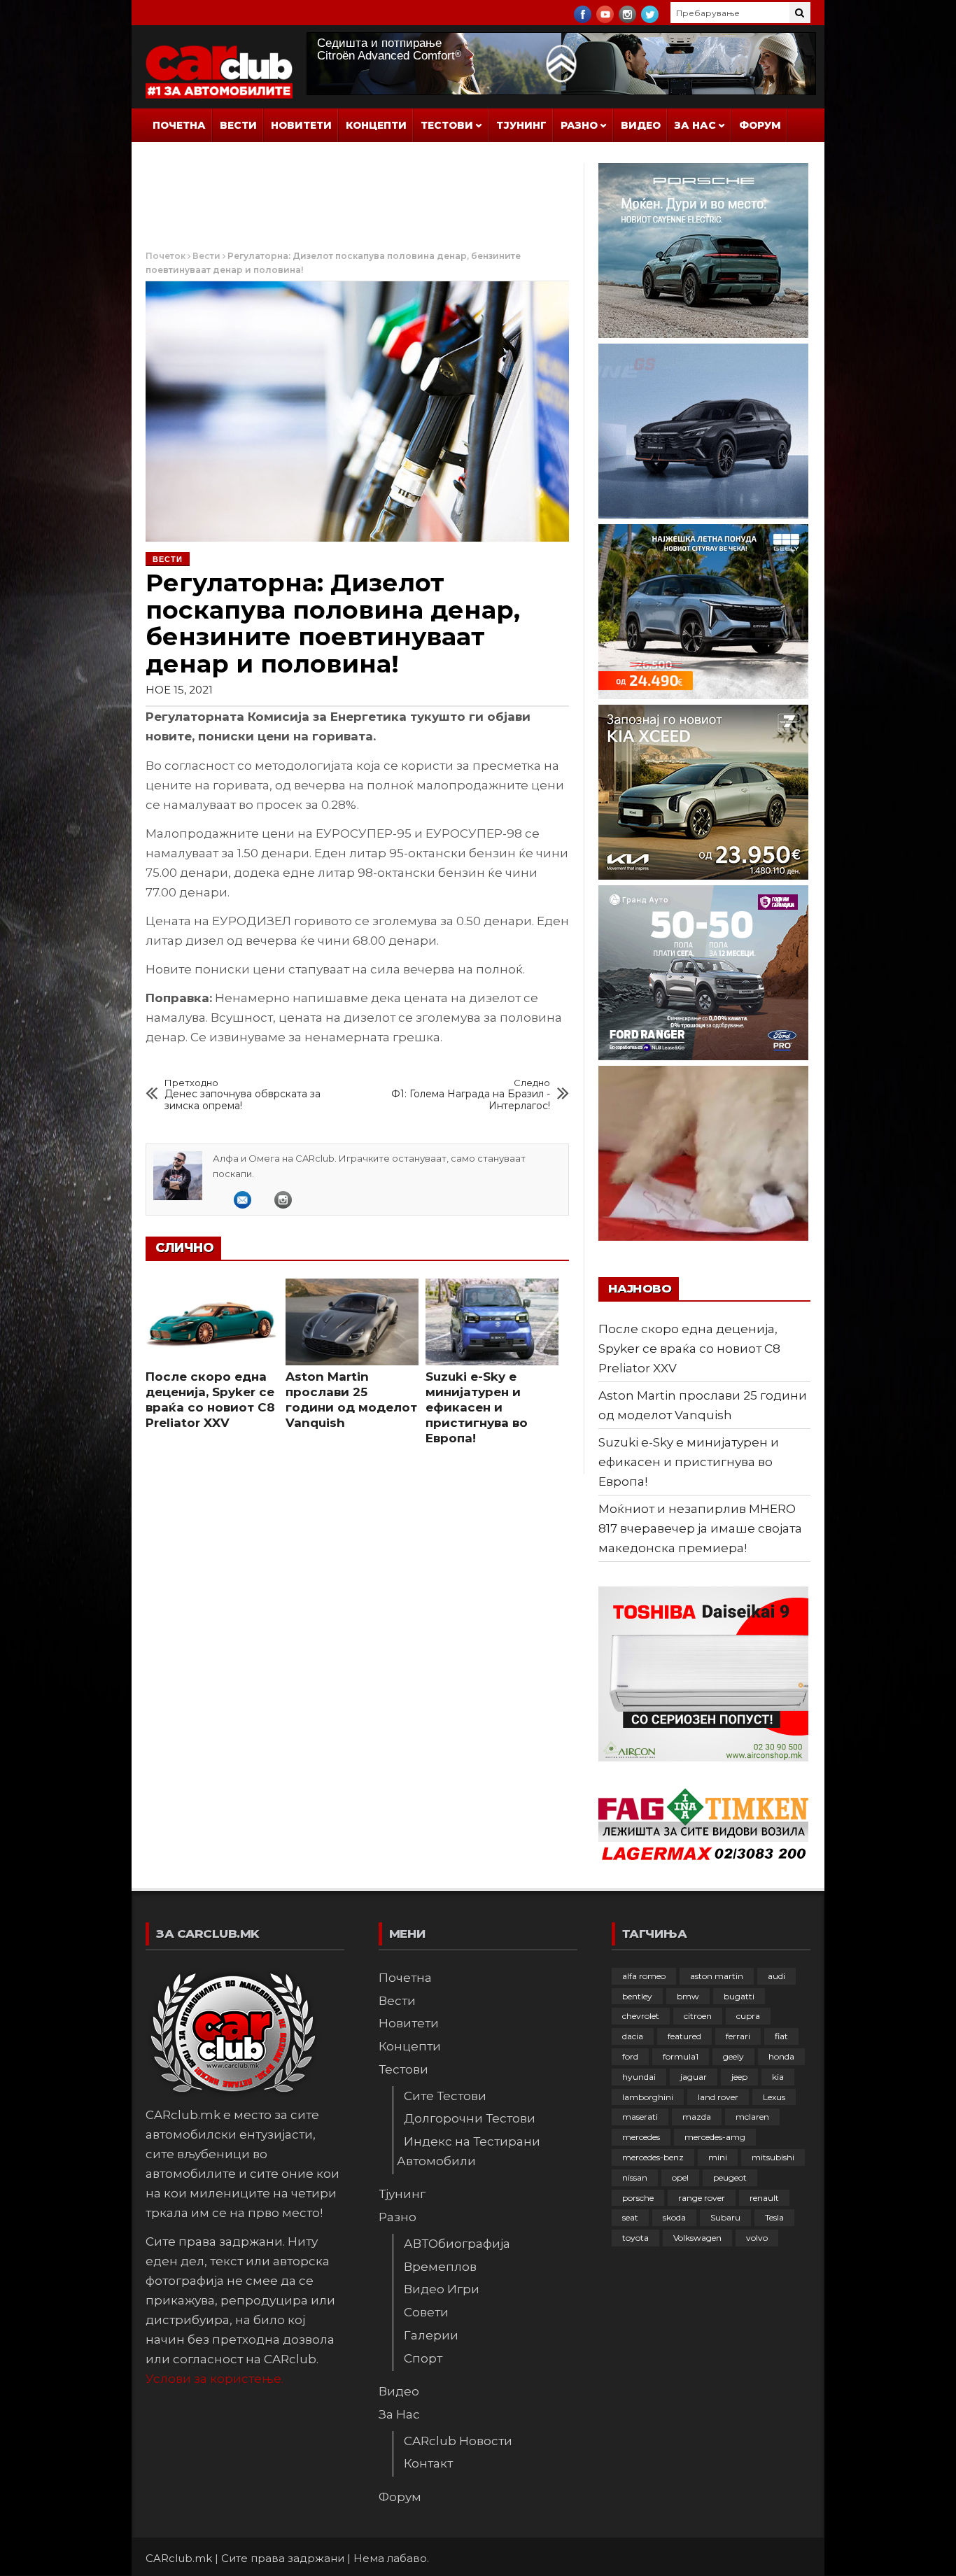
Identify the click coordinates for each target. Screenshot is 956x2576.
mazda (697, 2117)
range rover (702, 2198)
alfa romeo (644, 1976)
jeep (739, 2077)
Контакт (428, 2463)
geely (733, 2056)
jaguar (694, 2077)
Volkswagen (697, 2238)
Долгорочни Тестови (470, 2118)
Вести (238, 125)
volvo (757, 2238)
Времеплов (440, 2267)
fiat (781, 2036)
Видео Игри (442, 2289)
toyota (635, 2238)
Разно (579, 125)
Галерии (431, 2335)
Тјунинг (521, 125)
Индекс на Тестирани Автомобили (469, 2151)
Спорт (423, 2358)
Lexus (774, 2097)
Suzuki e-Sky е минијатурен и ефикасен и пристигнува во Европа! (477, 1407)
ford (630, 2056)
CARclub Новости (458, 2441)
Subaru (725, 2217)
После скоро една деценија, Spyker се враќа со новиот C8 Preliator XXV (689, 1349)
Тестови (447, 125)
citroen (698, 2016)
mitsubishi (773, 2157)
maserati (640, 2117)
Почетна (179, 125)
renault (764, 2198)
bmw (688, 1996)
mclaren (752, 2117)
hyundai (639, 2077)
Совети (426, 2312)
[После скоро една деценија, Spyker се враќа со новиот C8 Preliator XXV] (212, 1322)
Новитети (301, 125)
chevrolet (641, 2016)
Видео (641, 125)
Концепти (376, 125)
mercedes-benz (653, 2157)
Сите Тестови (445, 2096)
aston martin (717, 1976)
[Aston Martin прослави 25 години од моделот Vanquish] (352, 1322)
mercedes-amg (715, 2137)
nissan (635, 2177)
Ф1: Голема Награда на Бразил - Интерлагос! (471, 1095)
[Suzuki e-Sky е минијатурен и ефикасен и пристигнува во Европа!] (492, 1322)
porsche (638, 2198)
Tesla (774, 2217)
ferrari (738, 2036)
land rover (718, 2097)
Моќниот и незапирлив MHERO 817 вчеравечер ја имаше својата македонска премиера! (700, 1528)
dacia (633, 2036)
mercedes (641, 2137)
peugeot (730, 2177)
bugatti (739, 1996)
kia (778, 2077)
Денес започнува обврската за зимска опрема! (242, 1095)
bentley (637, 1996)
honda (781, 2056)
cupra (748, 2016)
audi (776, 1976)
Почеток (166, 256)
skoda (674, 2217)
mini (718, 2157)
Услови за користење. (215, 2379)
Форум (760, 125)
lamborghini (648, 2097)
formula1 (681, 2056)
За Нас (695, 125)
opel (680, 2177)
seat (630, 2217)
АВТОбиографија (457, 2244)
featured (684, 2036)
